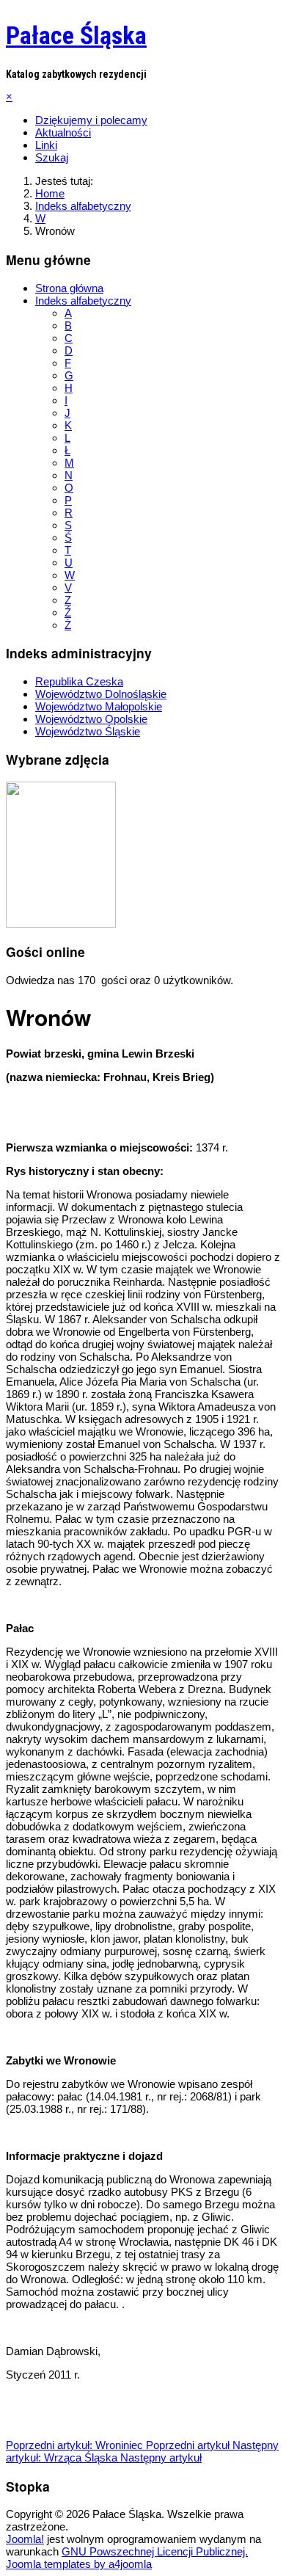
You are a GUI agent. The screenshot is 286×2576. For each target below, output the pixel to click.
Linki (46, 145)
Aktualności (63, 132)
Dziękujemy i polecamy (91, 120)
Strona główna (69, 288)
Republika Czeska (79, 681)
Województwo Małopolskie (99, 706)
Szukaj (52, 157)
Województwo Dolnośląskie (101, 694)
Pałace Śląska (76, 35)
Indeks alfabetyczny (83, 301)
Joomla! (25, 2539)
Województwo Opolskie (91, 719)
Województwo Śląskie (88, 731)
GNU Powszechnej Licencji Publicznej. (155, 2551)
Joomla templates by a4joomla (79, 2564)
